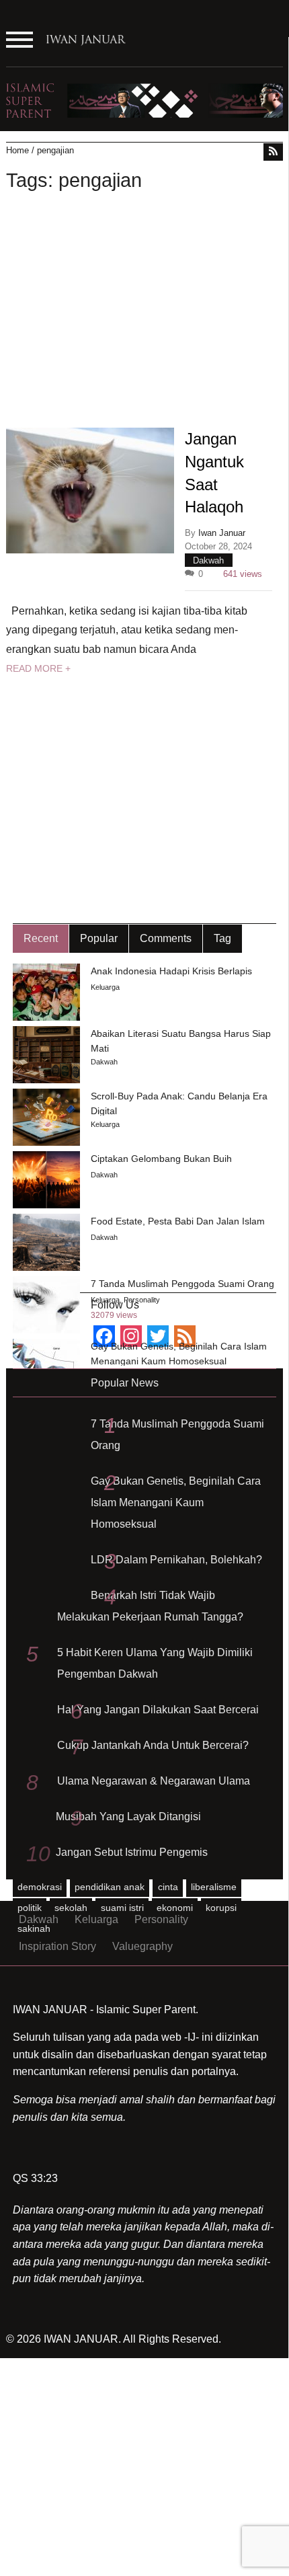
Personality (142, 1300)
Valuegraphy (142, 1946)
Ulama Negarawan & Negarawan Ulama (154, 1781)
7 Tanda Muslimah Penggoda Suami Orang (177, 1435)
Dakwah (208, 560)
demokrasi (40, 1887)
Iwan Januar (222, 533)
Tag (222, 938)
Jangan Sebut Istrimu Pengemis (132, 1852)
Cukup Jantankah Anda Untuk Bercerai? (153, 1745)
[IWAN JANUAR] (86, 48)
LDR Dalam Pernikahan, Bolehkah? (176, 1560)
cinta (168, 1887)
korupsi (221, 1908)
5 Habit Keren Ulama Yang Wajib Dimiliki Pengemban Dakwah (155, 1663)
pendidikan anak (110, 1887)
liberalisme (214, 1887)
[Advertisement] (145, 312)
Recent (41, 938)
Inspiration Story (57, 1946)
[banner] (145, 100)
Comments (166, 938)
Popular (99, 938)
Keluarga (105, 987)
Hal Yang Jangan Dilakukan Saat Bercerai (158, 1710)
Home (17, 150)
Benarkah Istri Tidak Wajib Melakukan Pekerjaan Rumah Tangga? (150, 1606)
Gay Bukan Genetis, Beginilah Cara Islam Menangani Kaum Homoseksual (176, 1502)
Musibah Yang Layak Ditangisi (128, 1817)
